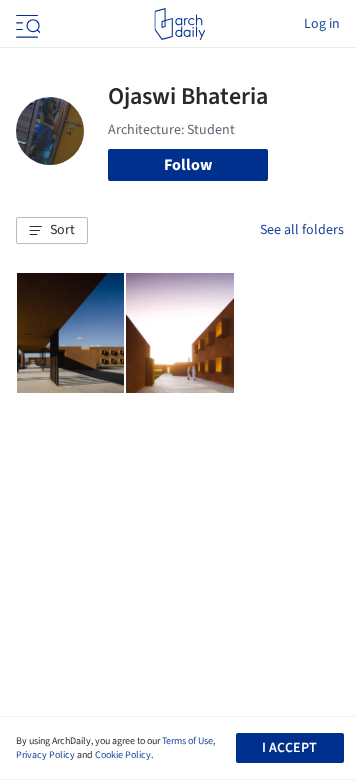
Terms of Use (187, 741)
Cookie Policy (123, 755)
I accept (289, 748)
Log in (322, 24)
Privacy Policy (45, 755)
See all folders (302, 230)
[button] (52, 231)
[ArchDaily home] (179, 24)
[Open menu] (26, 24)
